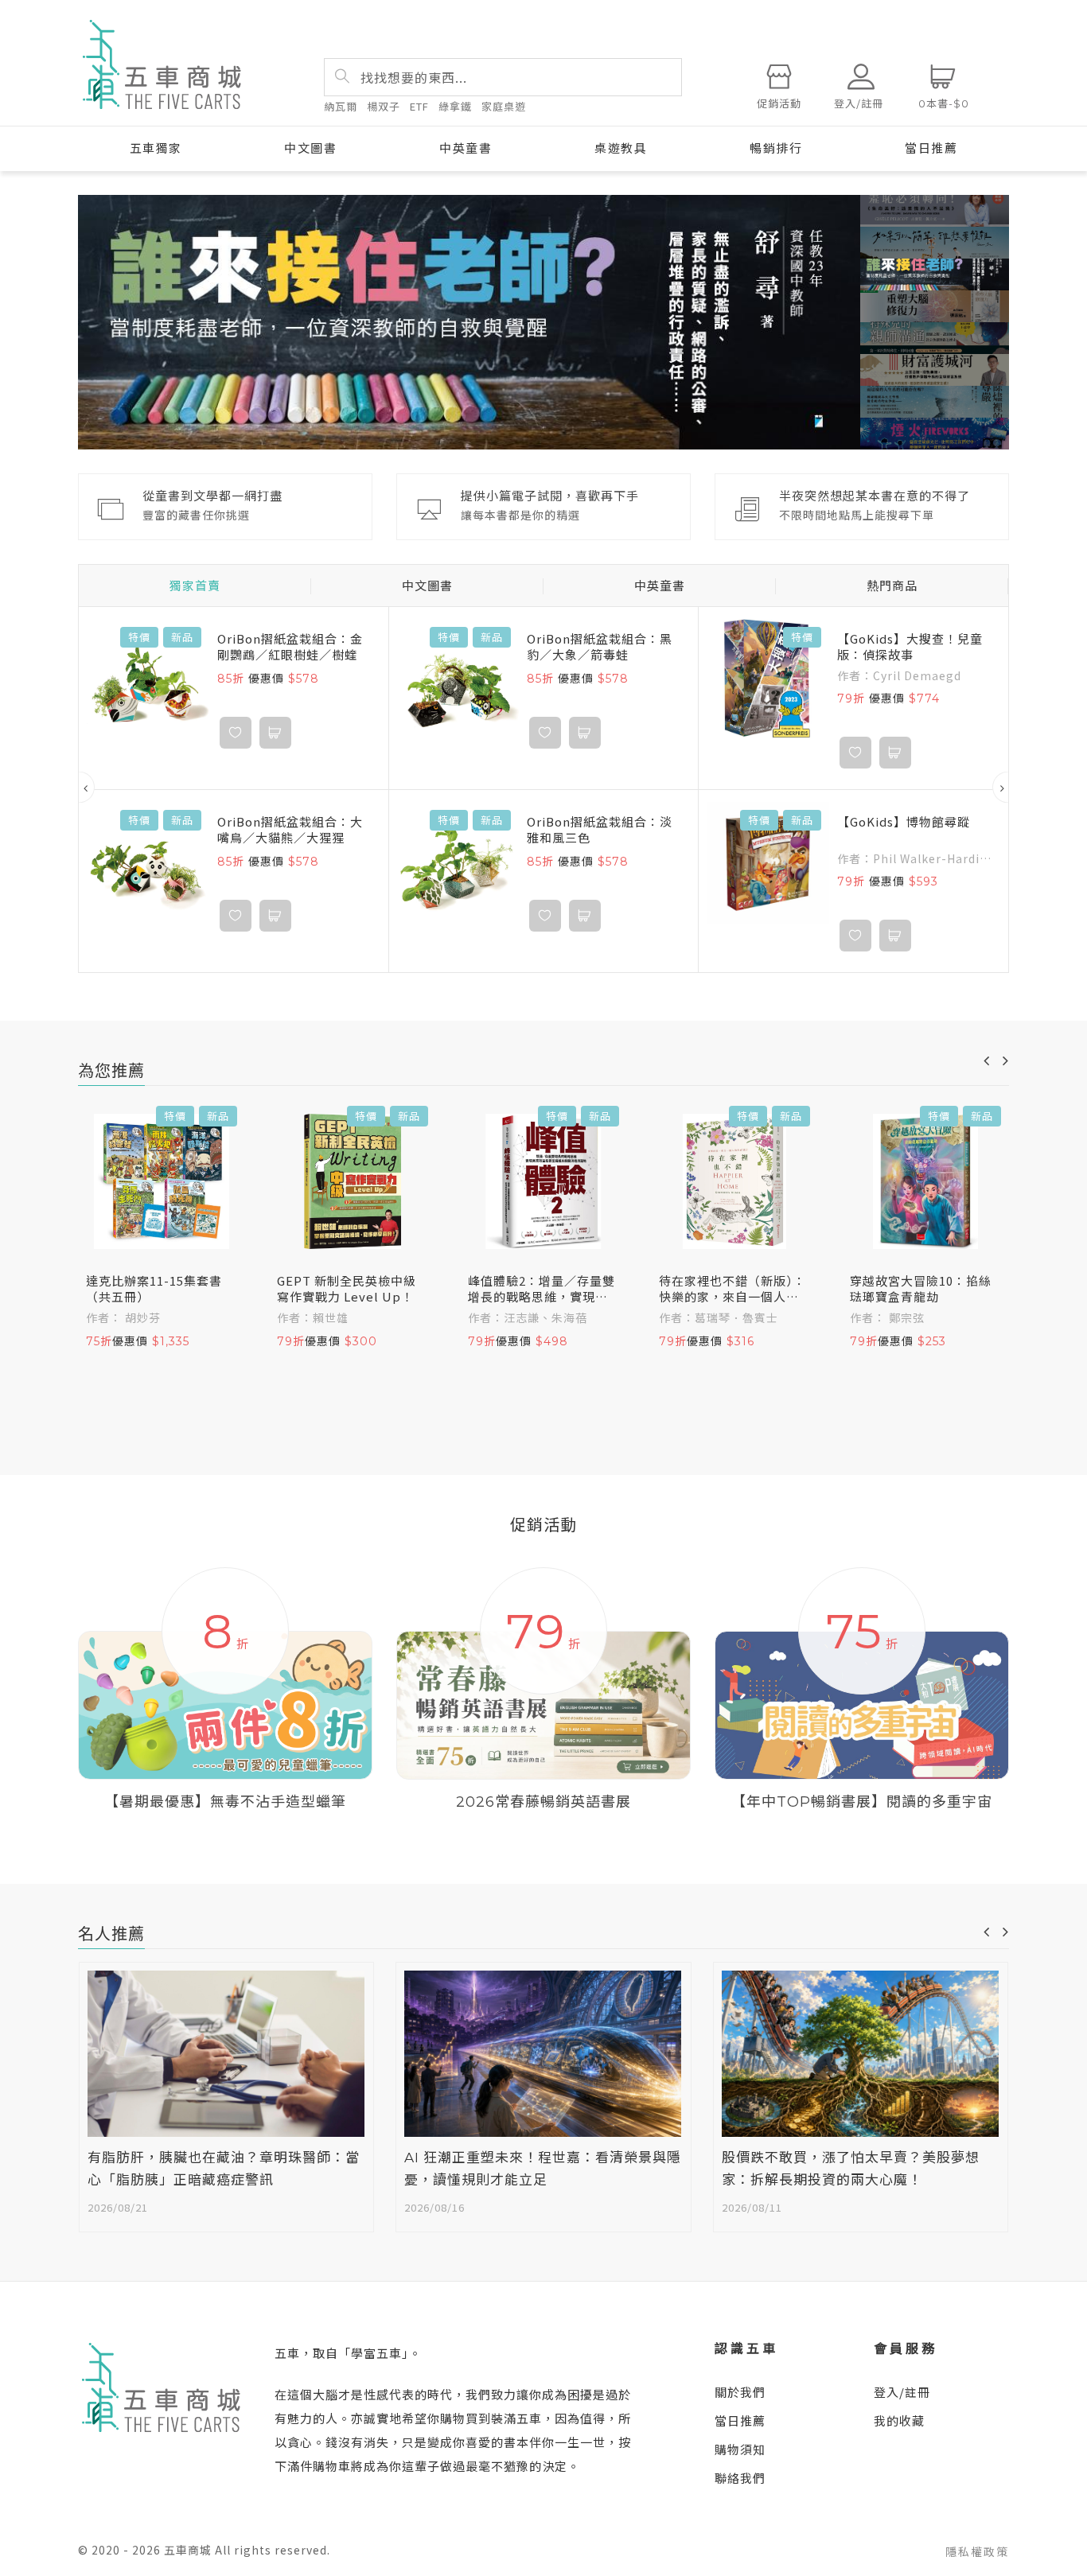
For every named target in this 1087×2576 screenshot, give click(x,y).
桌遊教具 (621, 148)
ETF (419, 106)
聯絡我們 (740, 2478)
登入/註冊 (902, 2392)
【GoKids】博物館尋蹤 (904, 822)
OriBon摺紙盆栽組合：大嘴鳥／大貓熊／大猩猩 (290, 830)
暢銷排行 (776, 148)
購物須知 (740, 2449)
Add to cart (275, 733)
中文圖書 (310, 148)
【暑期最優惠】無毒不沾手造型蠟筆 (225, 1802)
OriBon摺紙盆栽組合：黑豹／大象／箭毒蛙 (600, 647)
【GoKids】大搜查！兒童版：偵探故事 (910, 647)
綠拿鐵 (455, 106)
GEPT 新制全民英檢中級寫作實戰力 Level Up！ (347, 1289)
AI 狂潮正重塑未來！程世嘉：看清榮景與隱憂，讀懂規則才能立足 (543, 2169)
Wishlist (236, 733)
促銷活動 (779, 103)
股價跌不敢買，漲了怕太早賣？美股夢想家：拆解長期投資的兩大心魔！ (851, 2169)
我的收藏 (899, 2420)
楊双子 (384, 106)
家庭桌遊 (504, 106)
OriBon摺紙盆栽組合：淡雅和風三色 (600, 830)
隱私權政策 (977, 2551)
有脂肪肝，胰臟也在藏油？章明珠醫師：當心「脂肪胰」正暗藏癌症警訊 (224, 2169)
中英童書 (466, 148)
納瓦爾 (341, 106)
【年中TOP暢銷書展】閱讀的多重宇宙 (862, 1802)
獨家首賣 (195, 586)
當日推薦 (931, 148)
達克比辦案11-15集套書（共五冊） (154, 1289)
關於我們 (740, 2392)
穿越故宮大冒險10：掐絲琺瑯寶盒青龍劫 (921, 1289)
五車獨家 (156, 148)
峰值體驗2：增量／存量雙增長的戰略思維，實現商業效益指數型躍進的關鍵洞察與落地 (542, 1289)
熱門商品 (892, 586)
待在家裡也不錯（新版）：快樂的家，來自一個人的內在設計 (732, 1289)
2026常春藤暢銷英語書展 (543, 1802)
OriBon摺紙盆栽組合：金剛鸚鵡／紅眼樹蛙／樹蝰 (290, 647)
